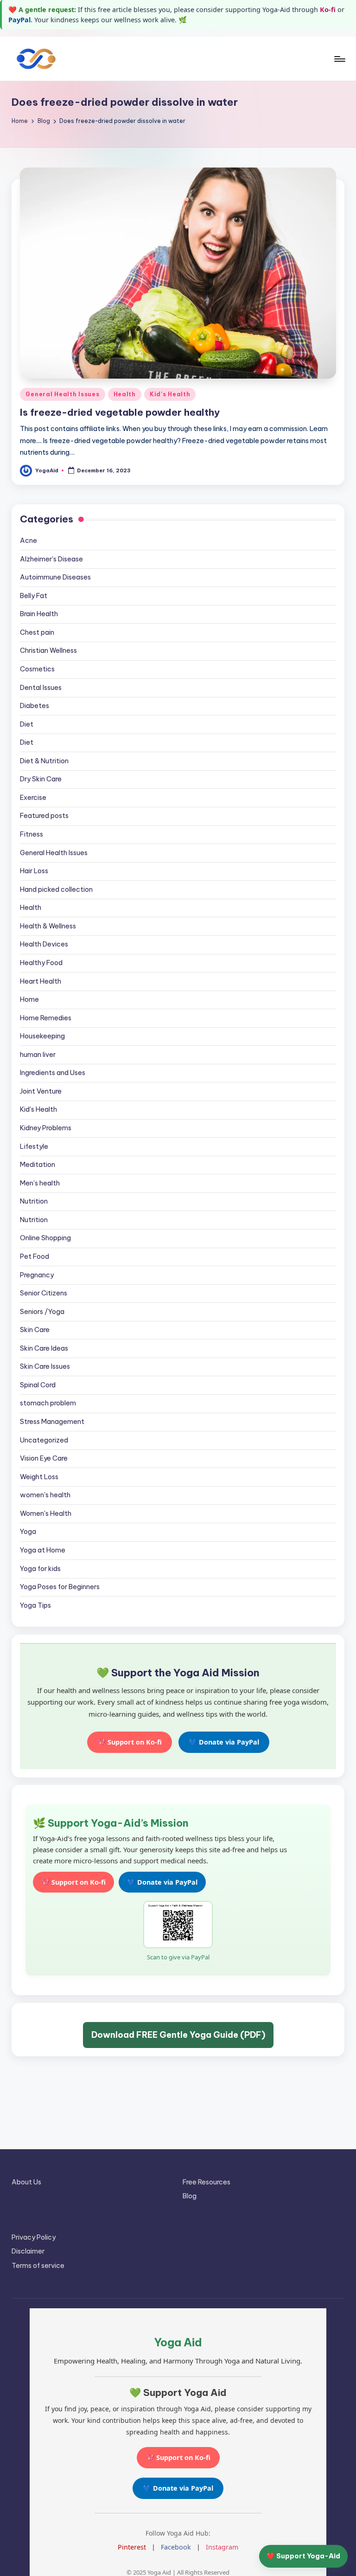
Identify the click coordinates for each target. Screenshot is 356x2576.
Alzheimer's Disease (51, 559)
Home (29, 999)
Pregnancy (37, 1275)
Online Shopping (45, 1238)
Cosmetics (37, 669)
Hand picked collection (56, 889)
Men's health (40, 1183)
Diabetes (35, 706)
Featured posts (44, 816)
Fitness (32, 834)
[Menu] (339, 59)
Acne (29, 541)
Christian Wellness (48, 650)
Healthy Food (41, 963)
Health (125, 394)
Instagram (222, 2547)
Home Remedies (46, 1018)
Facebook (176, 2547)
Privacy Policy (34, 2237)
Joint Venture (41, 1091)
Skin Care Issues (45, 1366)
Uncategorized (44, 1440)
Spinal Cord (38, 1385)
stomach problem (48, 1403)
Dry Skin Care (41, 779)
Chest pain (37, 632)
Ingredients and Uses (53, 1073)
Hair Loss (34, 871)
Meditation (38, 1165)
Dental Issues (41, 688)
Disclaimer (28, 2251)
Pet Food (35, 1256)
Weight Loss (39, 1477)
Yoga (28, 1532)
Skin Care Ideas (44, 1348)
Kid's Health (170, 394)
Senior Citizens (44, 1293)
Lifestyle (34, 1146)
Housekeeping (42, 1036)
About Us (26, 2182)
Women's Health (46, 1513)
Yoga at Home (43, 1550)
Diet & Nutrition (44, 761)
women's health (45, 1495)
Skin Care (35, 1330)
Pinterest (132, 2547)
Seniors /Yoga (42, 1312)
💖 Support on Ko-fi (130, 1742)
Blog (190, 2196)
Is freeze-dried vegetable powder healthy (120, 412)
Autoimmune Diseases (55, 577)
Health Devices (44, 944)
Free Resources (207, 2182)
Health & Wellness (48, 926)
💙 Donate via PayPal (224, 1742)
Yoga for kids (40, 1569)
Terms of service (38, 2266)
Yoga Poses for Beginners (60, 1587)
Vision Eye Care (44, 1458)
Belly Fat (34, 596)
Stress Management (52, 1422)
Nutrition (34, 1201)
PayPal (19, 20)
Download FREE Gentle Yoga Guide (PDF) (178, 2035)
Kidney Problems (46, 1128)
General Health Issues (62, 394)
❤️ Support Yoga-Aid (303, 2556)
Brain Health (39, 614)
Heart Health (41, 981)
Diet (27, 724)
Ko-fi (328, 10)
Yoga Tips (35, 1605)
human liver (38, 1055)
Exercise (33, 798)
